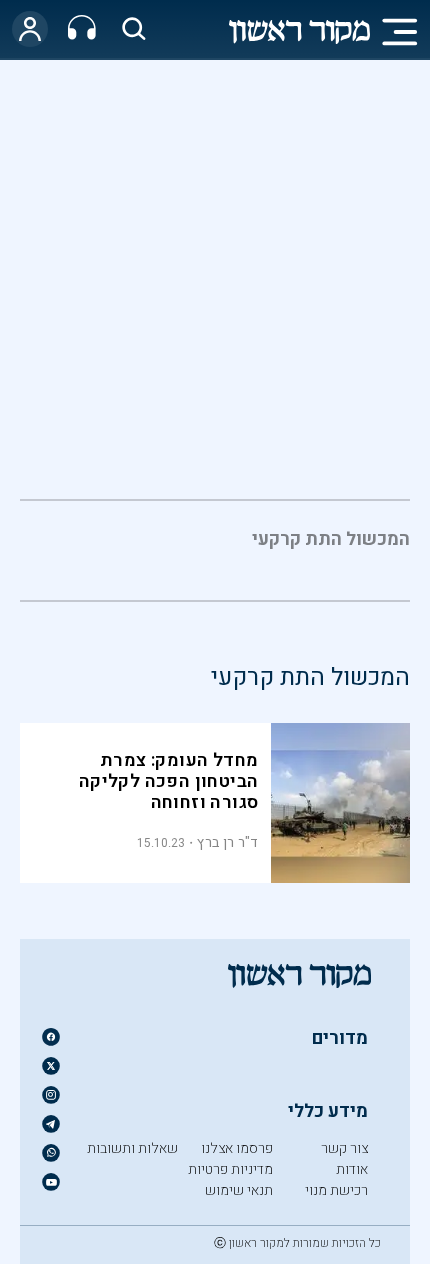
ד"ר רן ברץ (227, 842)
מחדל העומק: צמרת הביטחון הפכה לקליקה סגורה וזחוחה (169, 781)
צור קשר (344, 1148)
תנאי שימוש (239, 1190)
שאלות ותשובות (132, 1148)
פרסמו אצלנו (237, 1148)
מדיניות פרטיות (230, 1169)
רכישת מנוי (336, 1190)
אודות (352, 1169)
